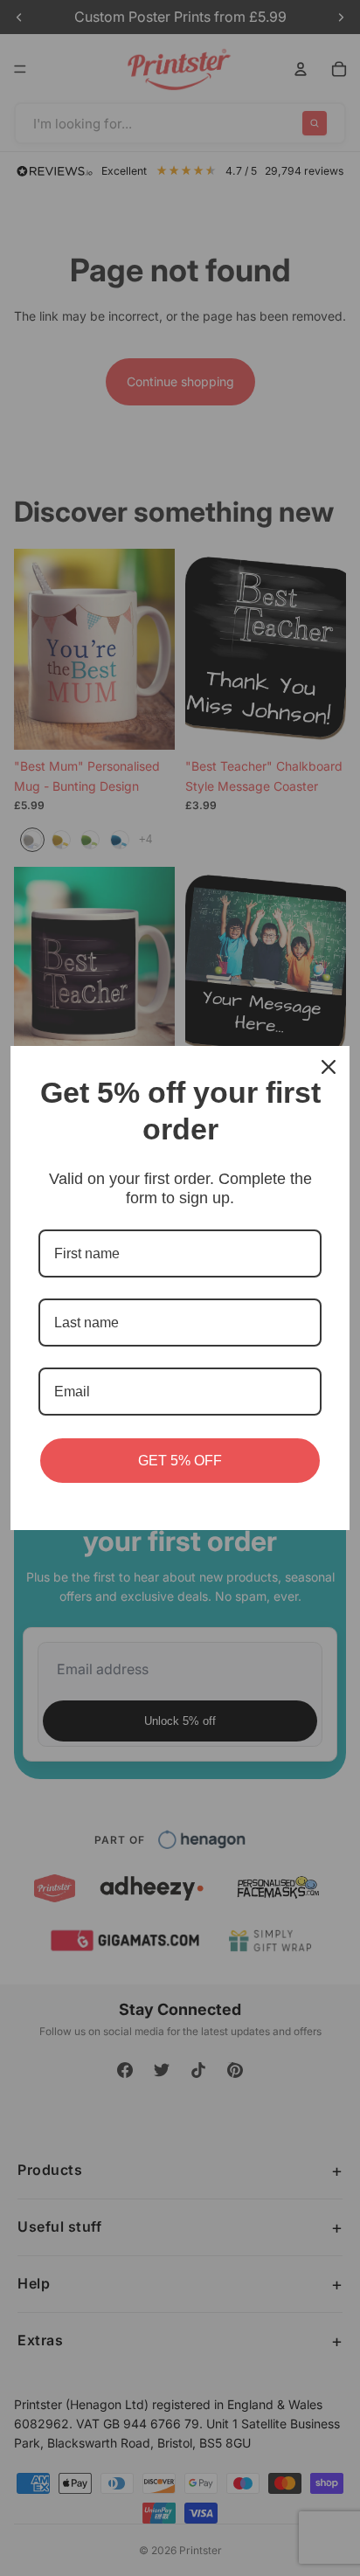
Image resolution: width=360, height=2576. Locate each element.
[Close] (329, 1067)
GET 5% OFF (180, 1461)
